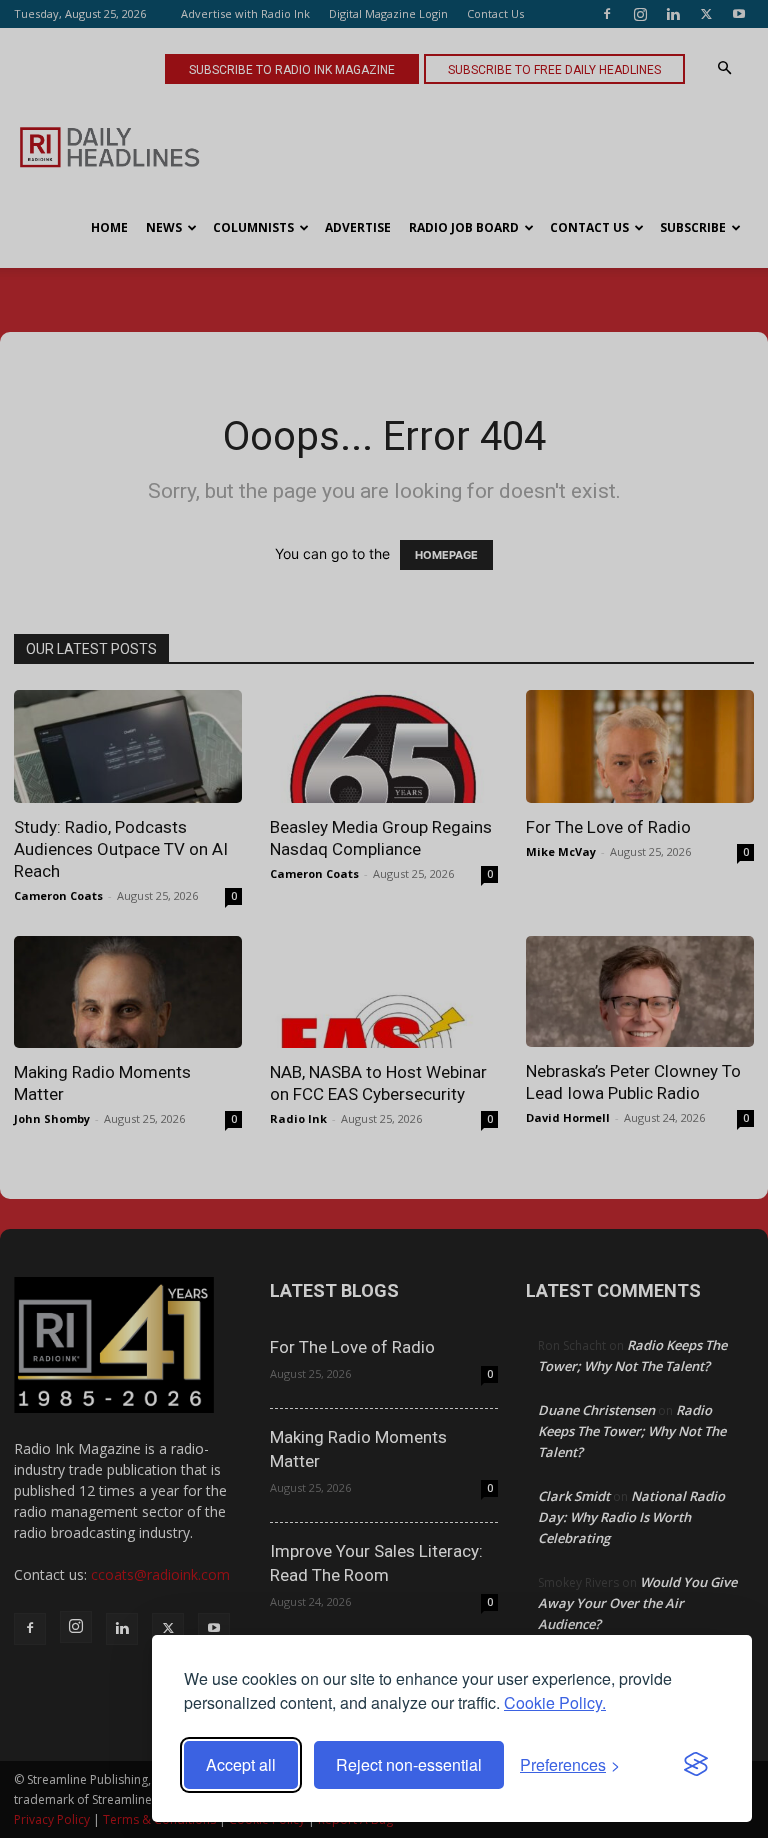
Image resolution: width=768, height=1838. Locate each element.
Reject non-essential (409, 1764)
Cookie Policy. (555, 1702)
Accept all (241, 1764)
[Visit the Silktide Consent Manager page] (696, 1765)
